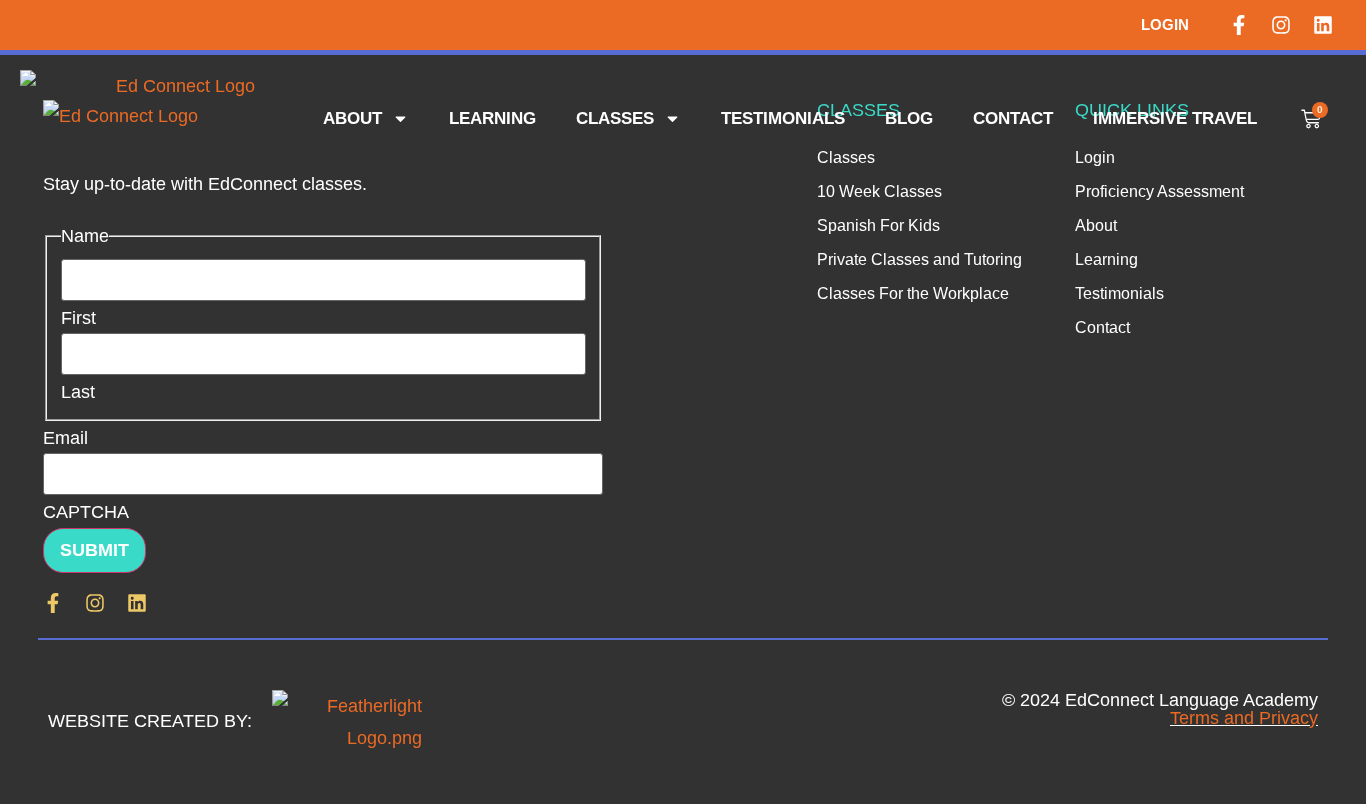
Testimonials (783, 118)
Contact (1013, 118)
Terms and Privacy (1244, 718)
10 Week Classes (879, 191)
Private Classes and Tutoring (919, 259)
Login (1165, 24)
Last (78, 392)
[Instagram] (1281, 25)
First (78, 318)
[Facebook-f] (1239, 25)
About (352, 118)
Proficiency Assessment (1159, 191)
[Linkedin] (1323, 25)
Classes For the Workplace (913, 293)
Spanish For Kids (878, 225)
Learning (492, 118)
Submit (94, 550)
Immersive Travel (1175, 118)
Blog (909, 118)
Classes (615, 118)
